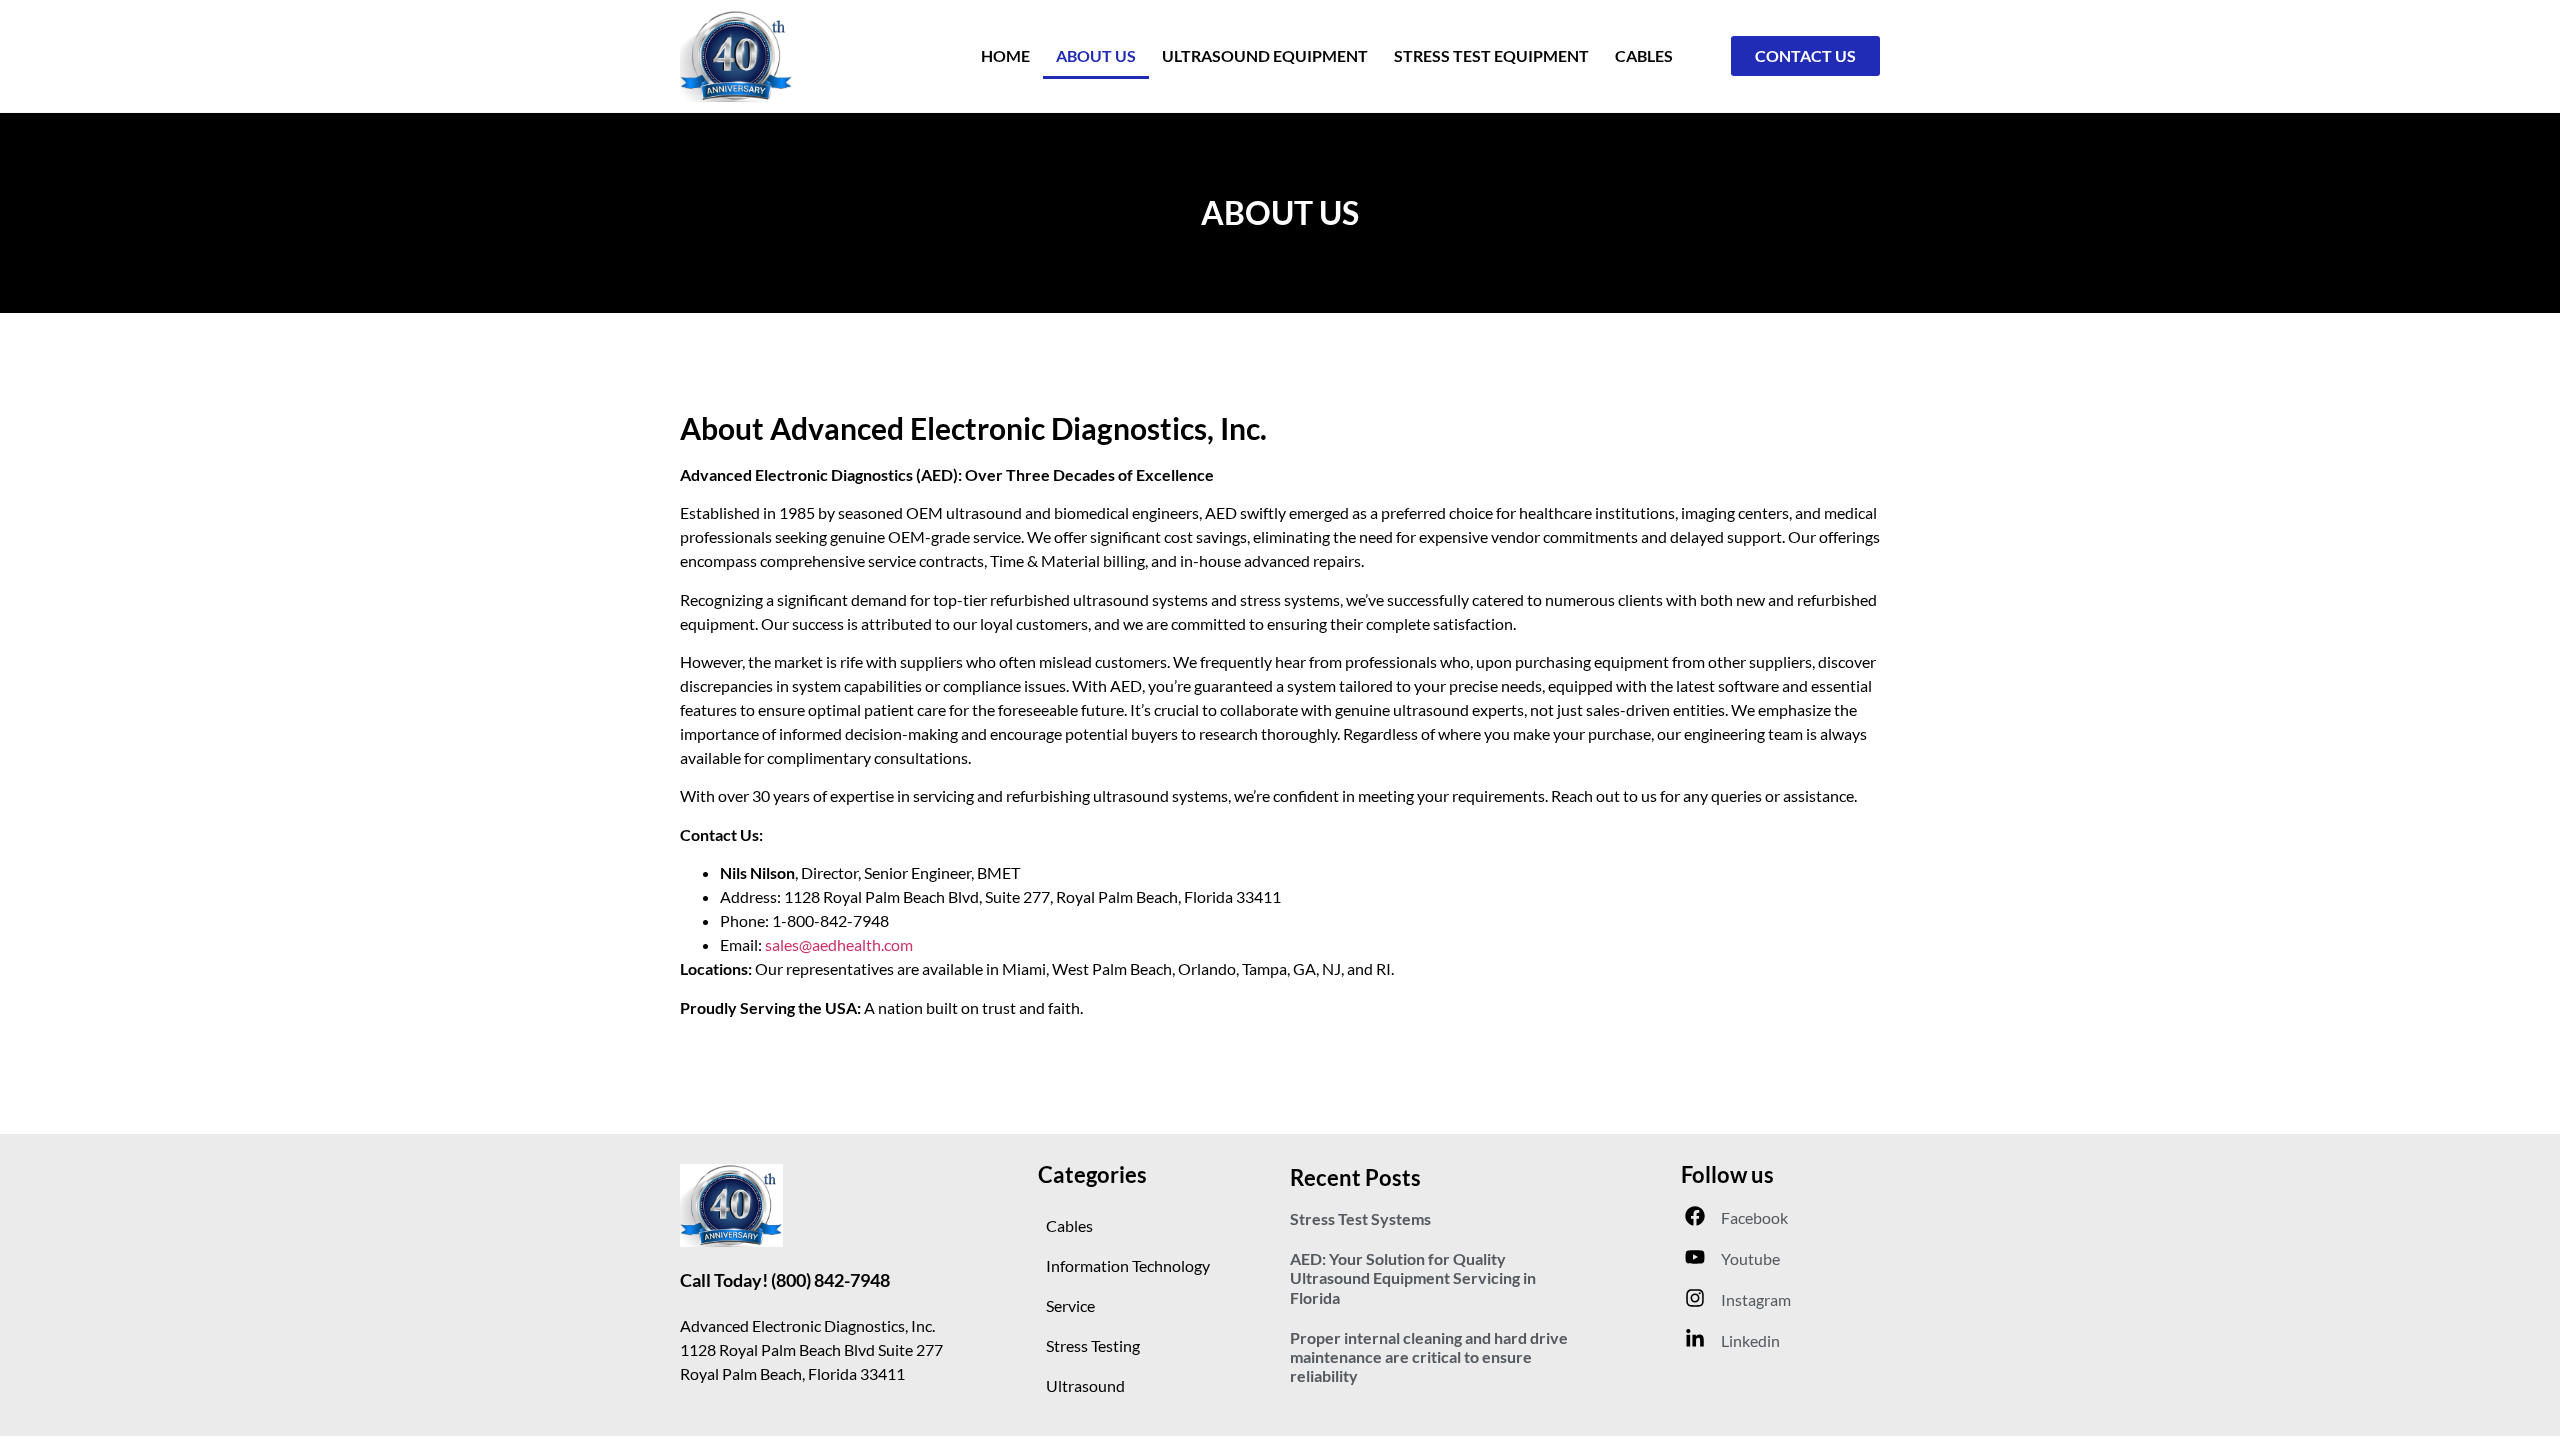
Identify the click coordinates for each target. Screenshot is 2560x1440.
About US (1096, 55)
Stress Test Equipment (1491, 55)
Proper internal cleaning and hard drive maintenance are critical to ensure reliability (1429, 1356)
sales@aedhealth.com (839, 944)
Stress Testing (1093, 1345)
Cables (1644, 55)
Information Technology (1128, 1265)
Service (1070, 1305)
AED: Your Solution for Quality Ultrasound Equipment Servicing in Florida (1413, 1277)
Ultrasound (1085, 1385)
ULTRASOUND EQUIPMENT (1265, 55)
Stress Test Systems (1360, 1218)
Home (1005, 55)
